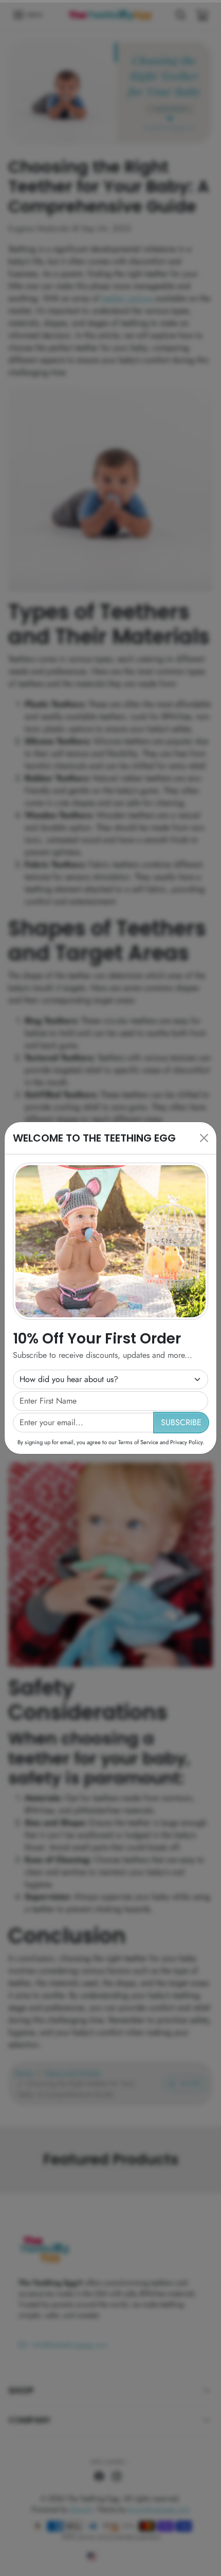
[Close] (204, 1138)
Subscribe (181, 1422)
